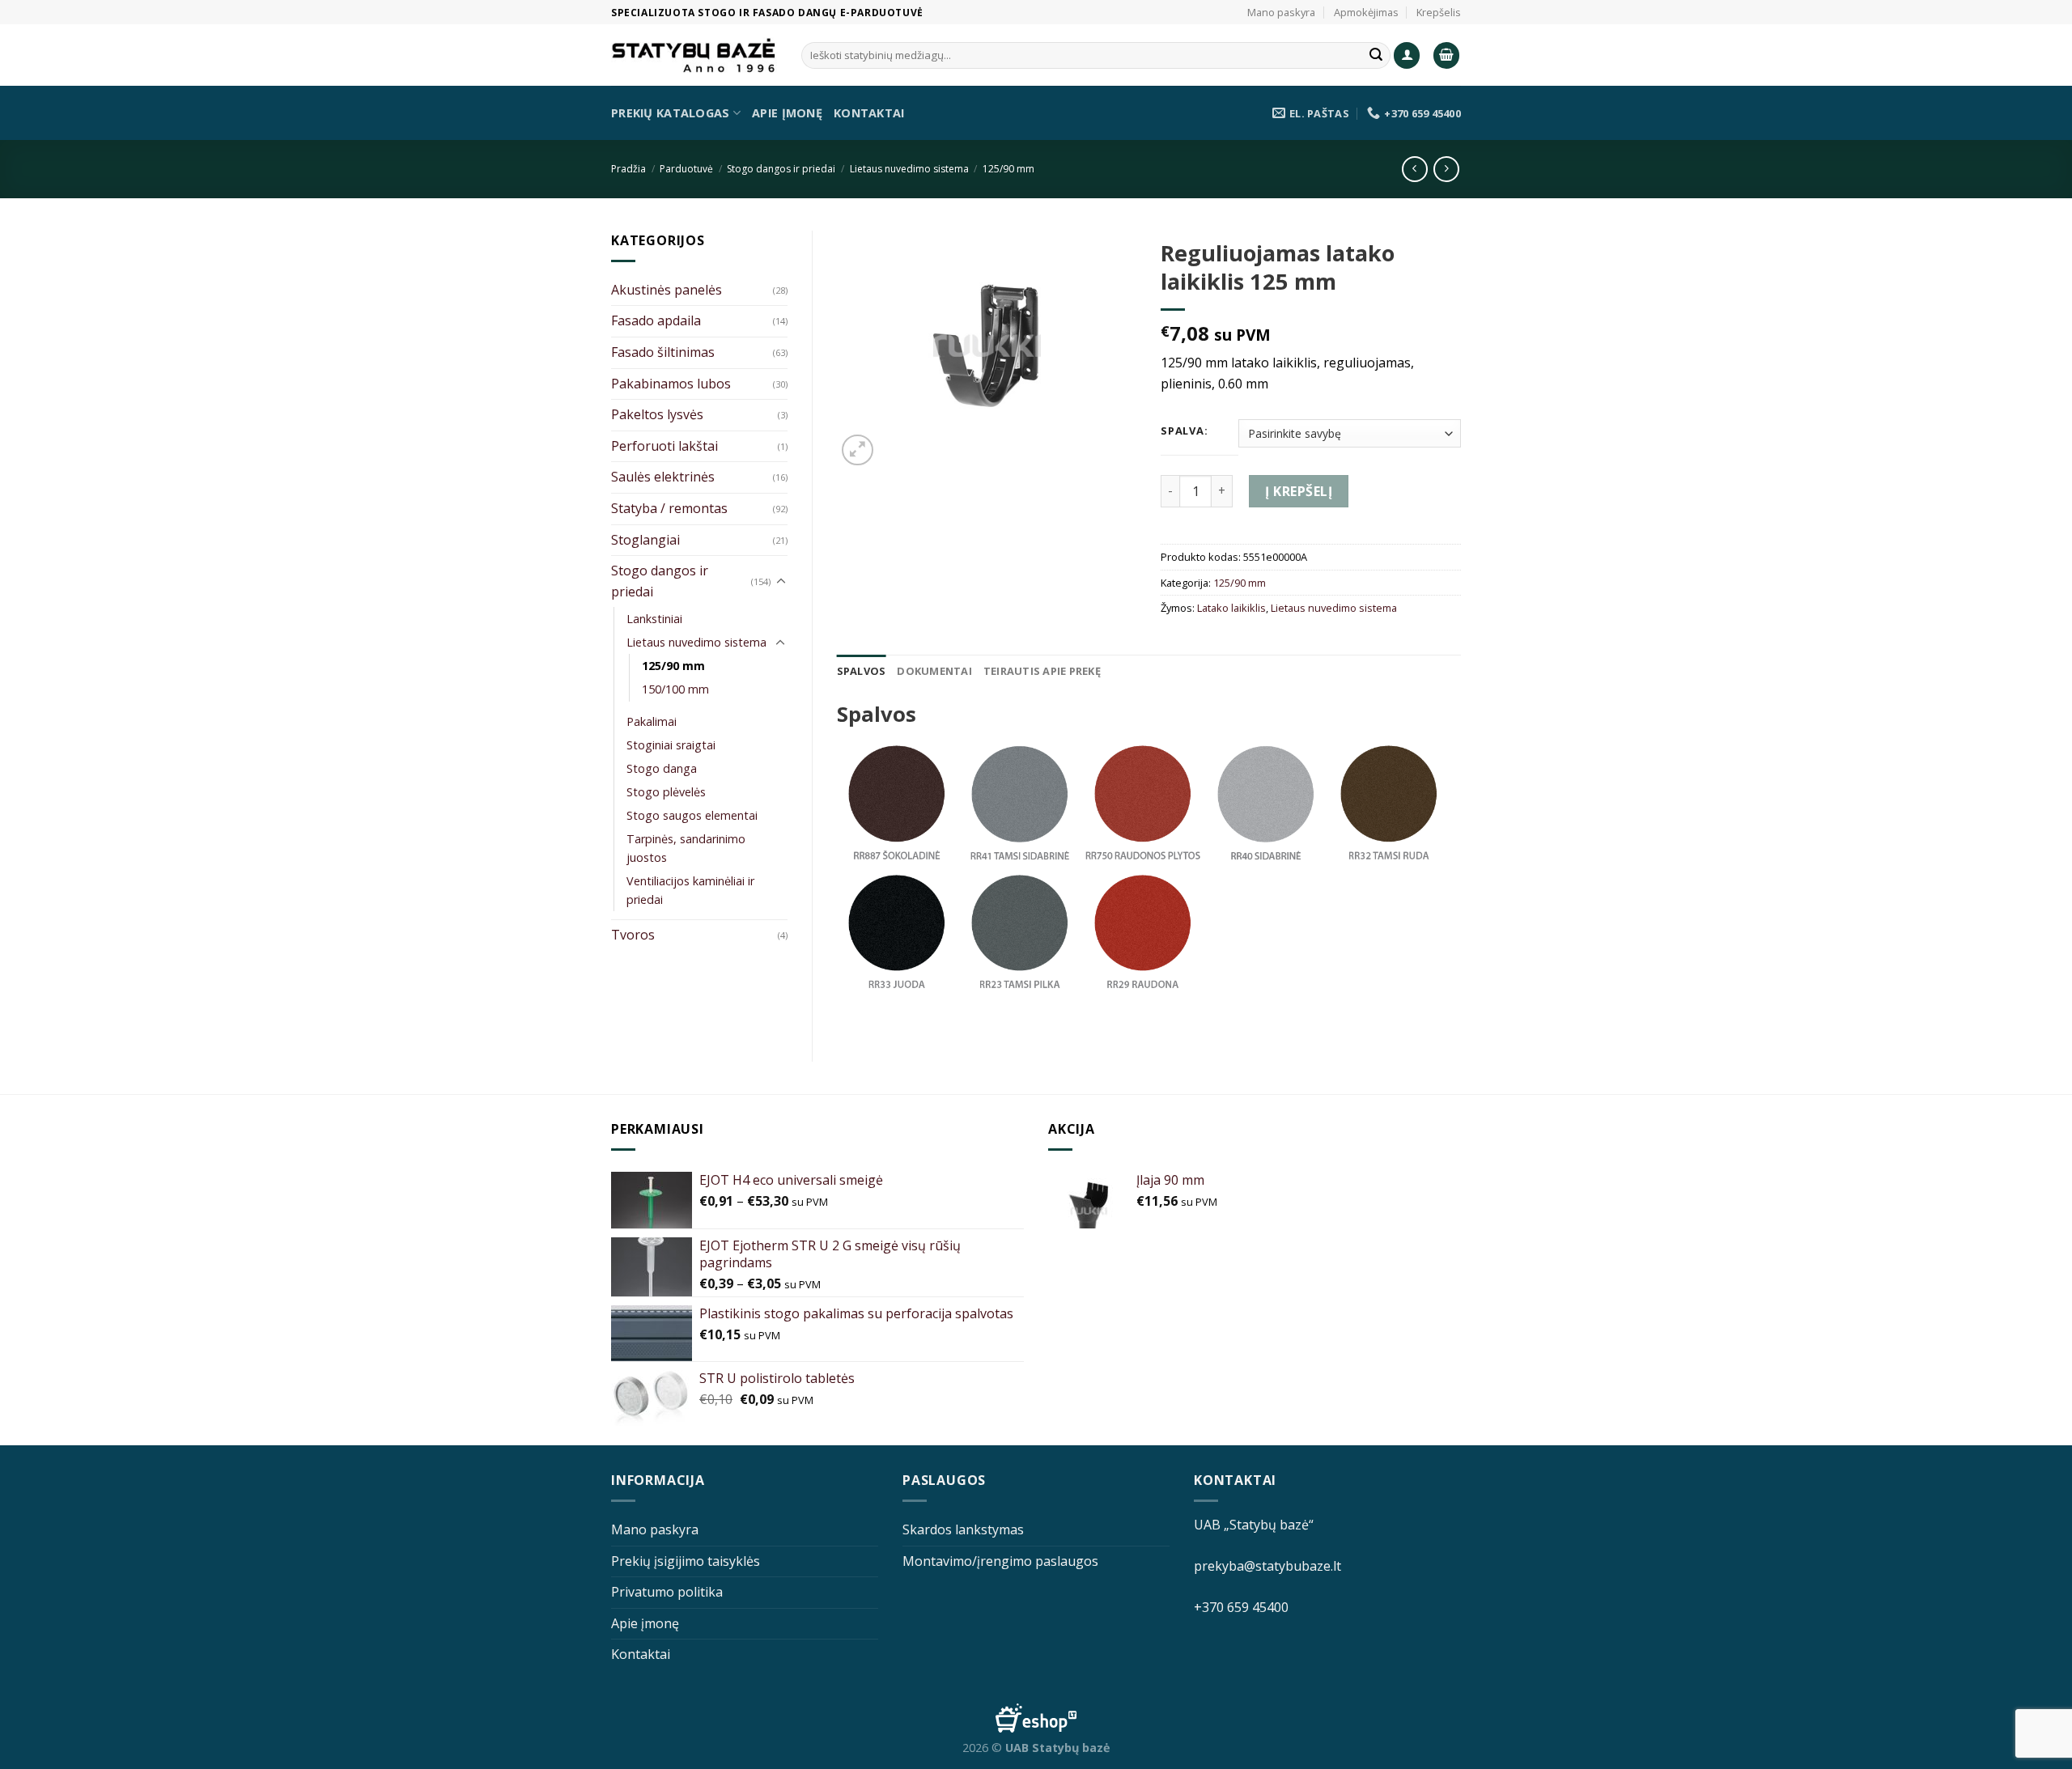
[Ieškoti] (1376, 56)
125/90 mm (1008, 169)
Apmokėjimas (1366, 12)
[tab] (862, 671)
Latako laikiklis (1231, 608)
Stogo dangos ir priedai (781, 169)
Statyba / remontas (669, 508)
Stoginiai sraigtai (671, 745)
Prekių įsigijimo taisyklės (686, 1561)
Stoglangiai (645, 540)
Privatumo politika (667, 1592)
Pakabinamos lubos (671, 384)
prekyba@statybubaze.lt (1267, 1566)
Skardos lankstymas (963, 1529)
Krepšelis (1439, 12)
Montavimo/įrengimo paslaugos (1000, 1561)
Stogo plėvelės (666, 792)
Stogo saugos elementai (692, 815)
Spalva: (1184, 431)
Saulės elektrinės (663, 477)
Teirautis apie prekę (1042, 671)
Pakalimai (652, 721)
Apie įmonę (787, 113)
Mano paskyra (1281, 12)
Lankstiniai (654, 619)
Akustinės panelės (667, 290)
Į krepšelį (1299, 491)
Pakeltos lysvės (657, 414)
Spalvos (862, 671)
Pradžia (628, 169)
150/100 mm (675, 689)
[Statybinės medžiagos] (694, 55)
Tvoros (633, 935)
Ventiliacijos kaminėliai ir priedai (690, 890)
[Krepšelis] (1446, 55)
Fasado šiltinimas (663, 352)
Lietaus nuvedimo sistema (909, 169)
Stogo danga (662, 768)
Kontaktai (869, 113)
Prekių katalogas (671, 113)
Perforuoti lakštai (664, 446)
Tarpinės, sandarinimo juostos (686, 848)
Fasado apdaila (656, 320)
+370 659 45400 (1241, 1607)
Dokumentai (934, 671)
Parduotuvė (686, 169)
